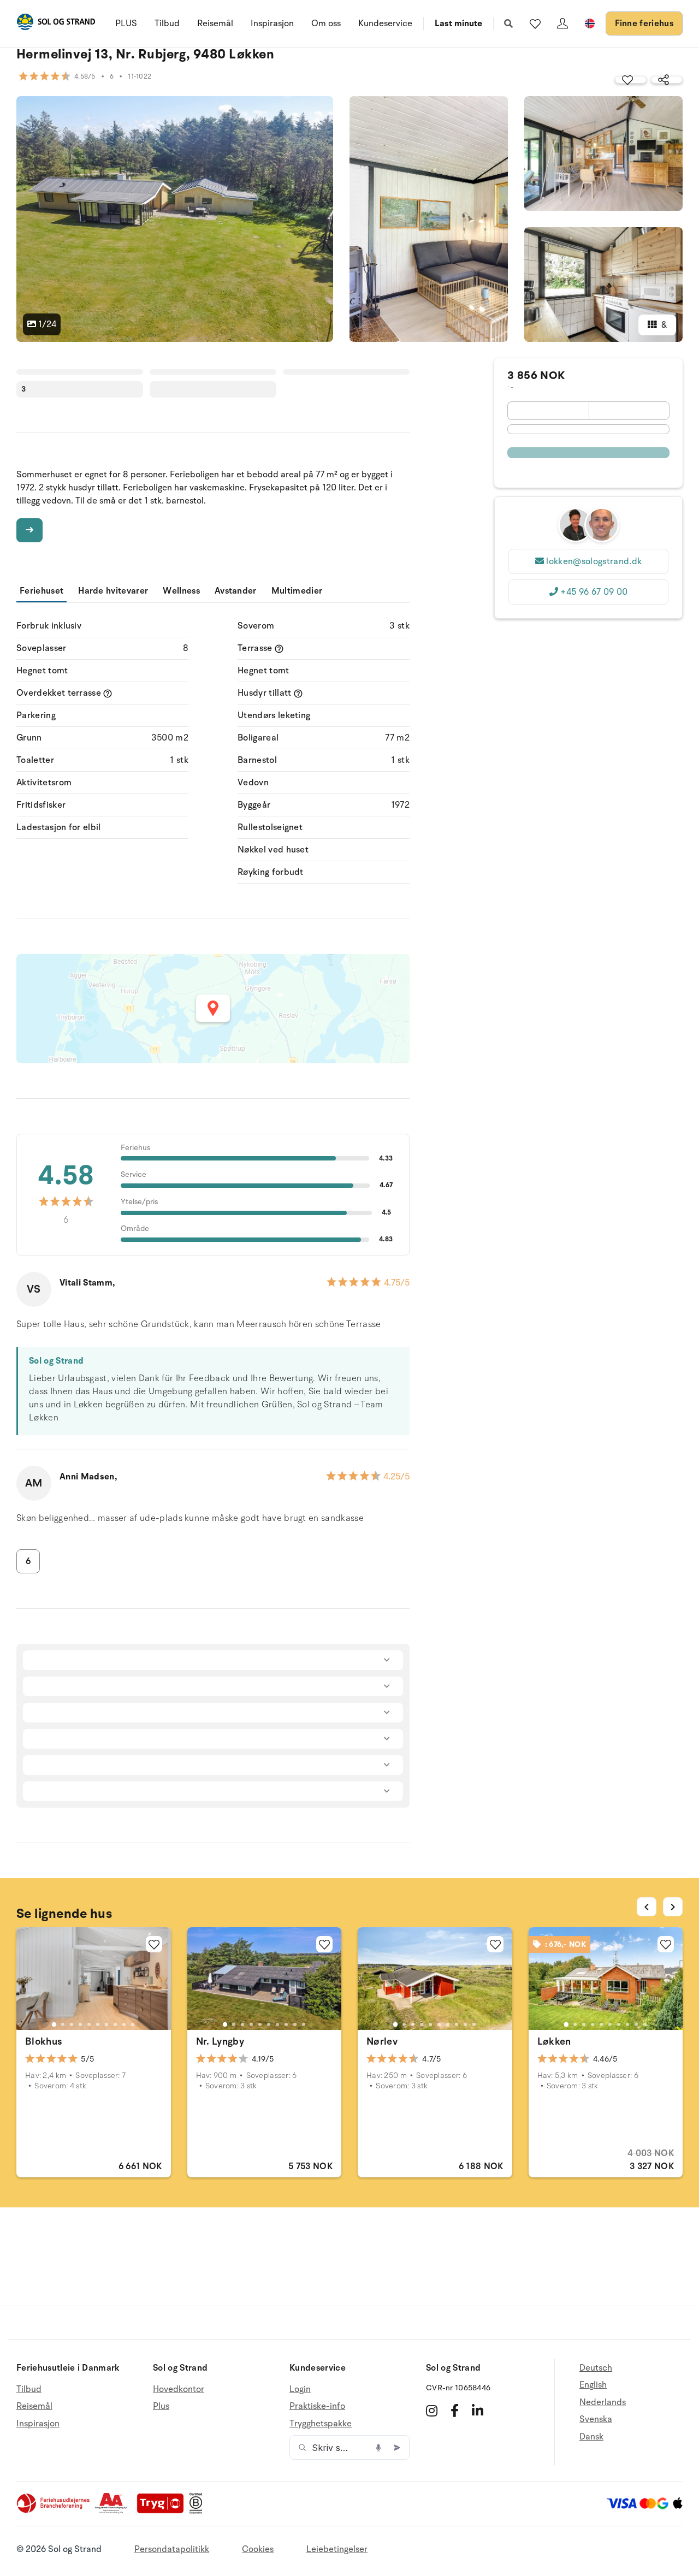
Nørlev (382, 2041)
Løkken (554, 2041)
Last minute (458, 23)
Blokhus (44, 2041)
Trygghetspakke (321, 2424)
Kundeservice (385, 23)
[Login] (562, 23)
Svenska (596, 2419)
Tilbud (167, 23)
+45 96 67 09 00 (594, 592)
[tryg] (163, 2511)
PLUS (126, 23)
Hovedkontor (179, 2390)
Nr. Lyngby (220, 2041)
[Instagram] (432, 2411)
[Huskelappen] (535, 23)
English (593, 2385)
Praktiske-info (317, 2406)
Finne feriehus (644, 23)
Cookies (258, 2549)
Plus (161, 2406)
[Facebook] (455, 2411)
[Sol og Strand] (56, 24)
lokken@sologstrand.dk (594, 561)
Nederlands (603, 2402)
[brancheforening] (54, 2511)
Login (300, 2390)
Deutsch (596, 2368)
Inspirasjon (272, 23)
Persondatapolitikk (172, 2549)
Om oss (326, 23)
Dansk (591, 2437)
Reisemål (215, 23)
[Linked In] (478, 2411)
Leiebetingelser (337, 2549)
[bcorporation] (199, 2511)
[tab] (54, 2024)
